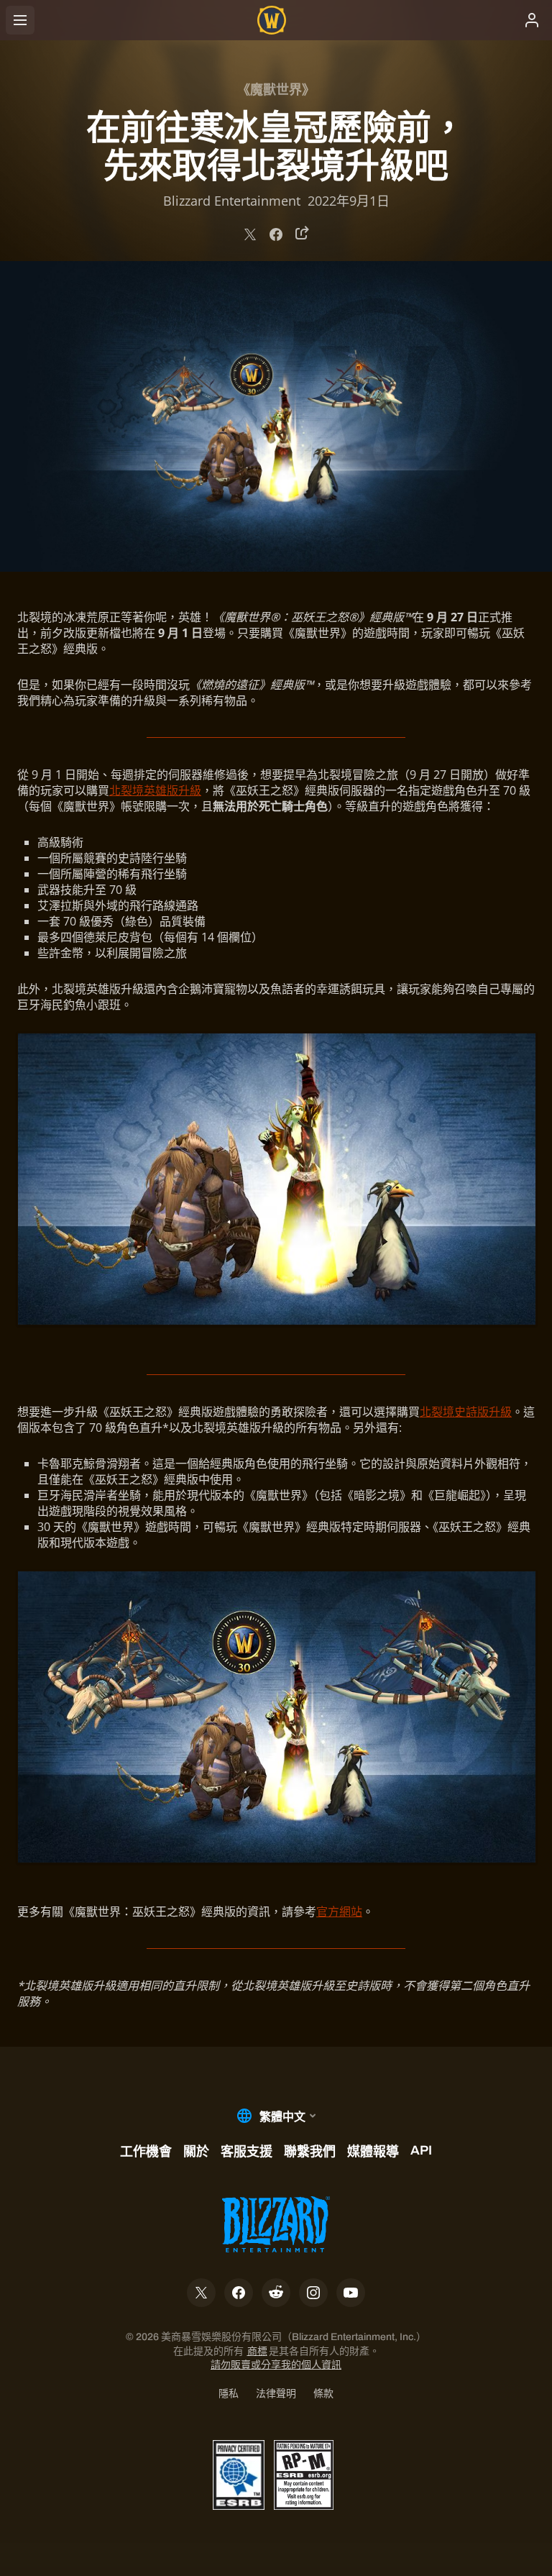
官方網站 (339, 1912)
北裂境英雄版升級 (155, 790)
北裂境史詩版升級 (466, 1412)
